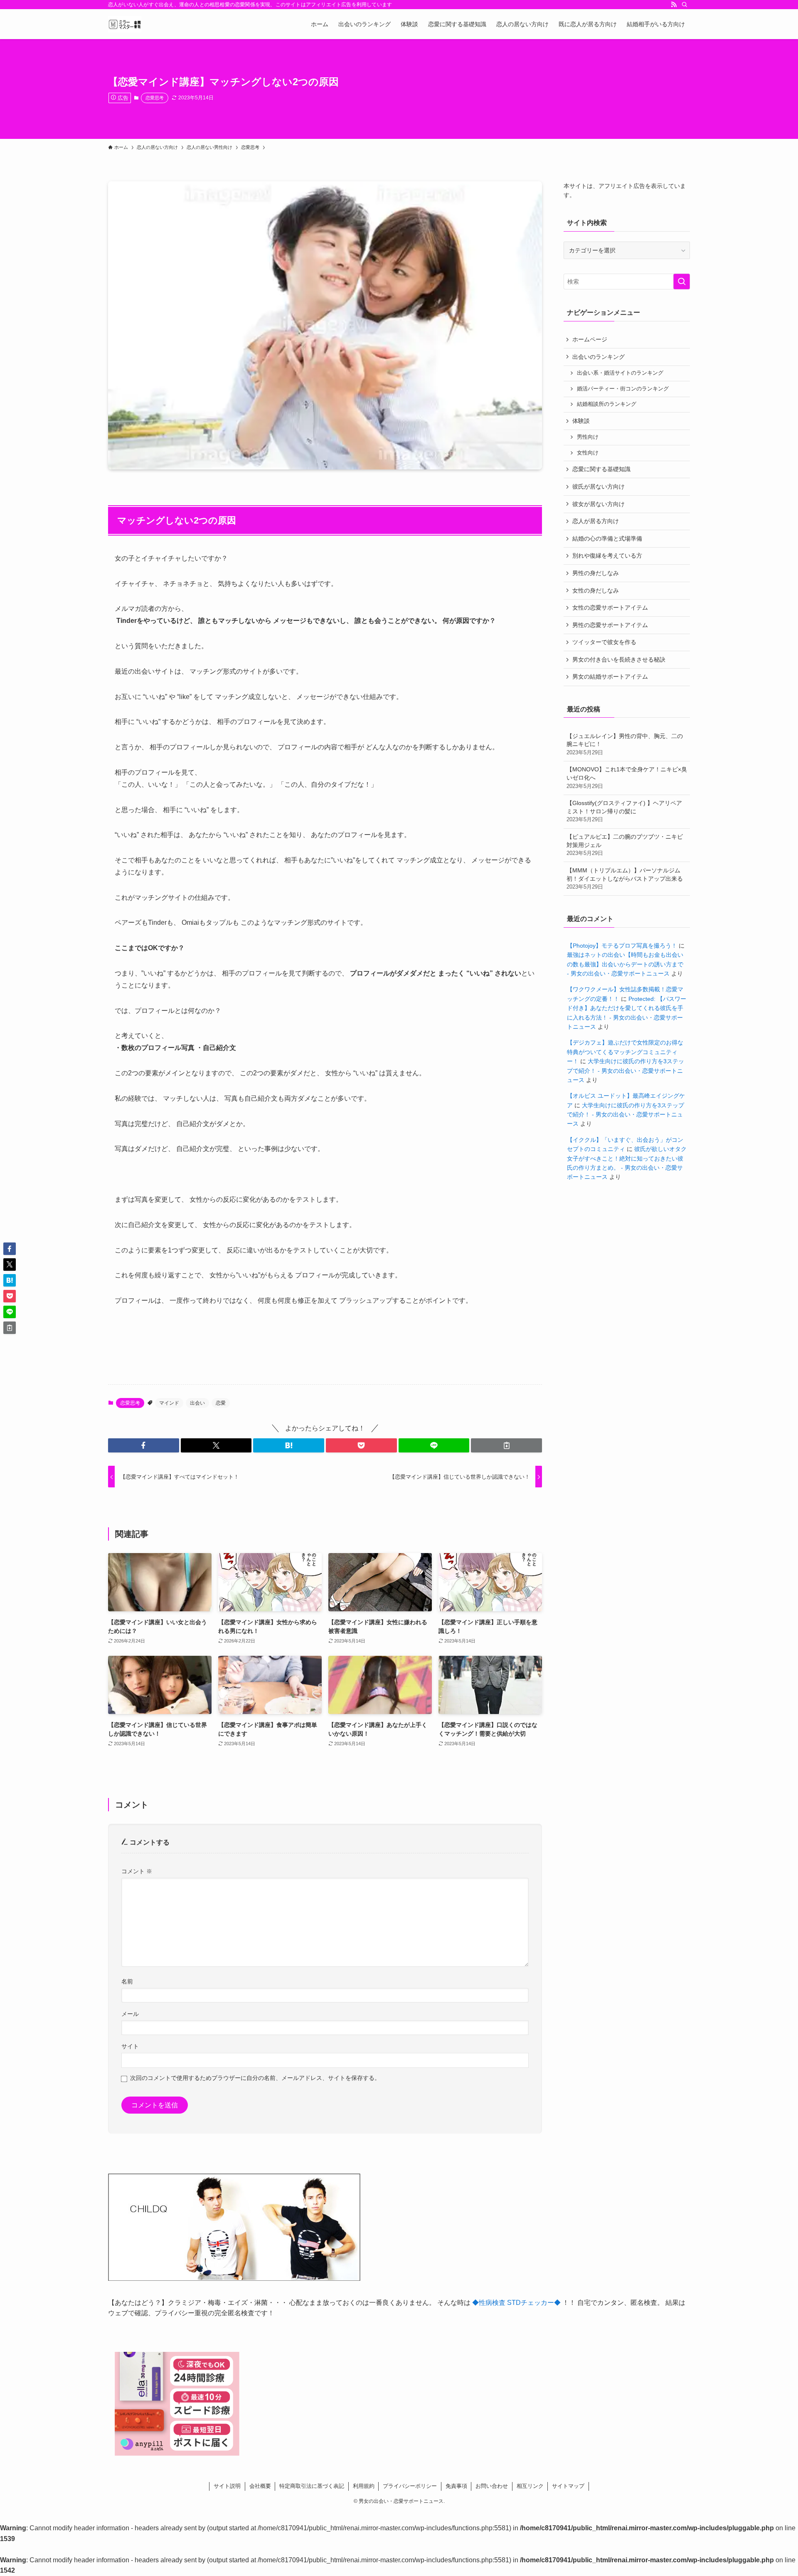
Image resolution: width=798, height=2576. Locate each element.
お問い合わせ (492, 2486)
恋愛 (221, 1403)
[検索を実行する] (682, 282)
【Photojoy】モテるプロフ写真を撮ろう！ (622, 946)
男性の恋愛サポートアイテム (610, 625)
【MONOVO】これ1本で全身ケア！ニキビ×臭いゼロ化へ (627, 777)
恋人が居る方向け (596, 521)
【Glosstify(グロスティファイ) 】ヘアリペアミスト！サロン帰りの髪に (624, 811)
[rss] (674, 5)
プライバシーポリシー (410, 2486)
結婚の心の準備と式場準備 (607, 538)
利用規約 (364, 2486)
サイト (130, 2046)
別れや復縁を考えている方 (607, 556)
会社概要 (260, 2486)
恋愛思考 (155, 98)
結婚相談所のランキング (607, 404)
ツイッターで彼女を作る (604, 642)
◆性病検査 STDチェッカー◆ (516, 2303)
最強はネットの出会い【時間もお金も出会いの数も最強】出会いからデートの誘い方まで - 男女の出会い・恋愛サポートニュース (625, 964)
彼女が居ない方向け (598, 504)
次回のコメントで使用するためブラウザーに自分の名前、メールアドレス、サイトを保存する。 (255, 2078)
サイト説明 (227, 2486)
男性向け (588, 437)
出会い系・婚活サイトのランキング (620, 373)
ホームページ (590, 339)
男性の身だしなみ (596, 573)
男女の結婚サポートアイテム (610, 677)
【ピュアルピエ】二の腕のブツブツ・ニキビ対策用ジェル (625, 845)
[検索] (685, 5)
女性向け (588, 453)
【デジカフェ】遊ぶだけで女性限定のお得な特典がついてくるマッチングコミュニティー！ (625, 1052)
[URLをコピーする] (506, 1445)
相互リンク (530, 2486)
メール (130, 2014)
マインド (169, 1403)
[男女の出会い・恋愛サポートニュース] (125, 24)
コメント (137, 1871)
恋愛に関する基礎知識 (601, 469)
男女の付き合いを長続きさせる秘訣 (619, 659)
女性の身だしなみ (596, 590)
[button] (144, 1445)
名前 (127, 1981)
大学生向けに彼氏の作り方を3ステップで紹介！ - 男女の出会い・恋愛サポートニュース (626, 1071)
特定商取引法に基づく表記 (312, 2486)
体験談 (581, 421)
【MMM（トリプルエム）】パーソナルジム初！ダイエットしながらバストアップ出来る (625, 878)
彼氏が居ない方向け (598, 487)
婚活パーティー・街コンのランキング (623, 389)
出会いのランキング (598, 357)
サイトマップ (568, 2486)
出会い (197, 1403)
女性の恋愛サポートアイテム (610, 608)
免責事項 (456, 2486)
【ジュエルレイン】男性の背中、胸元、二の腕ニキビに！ (625, 744)
